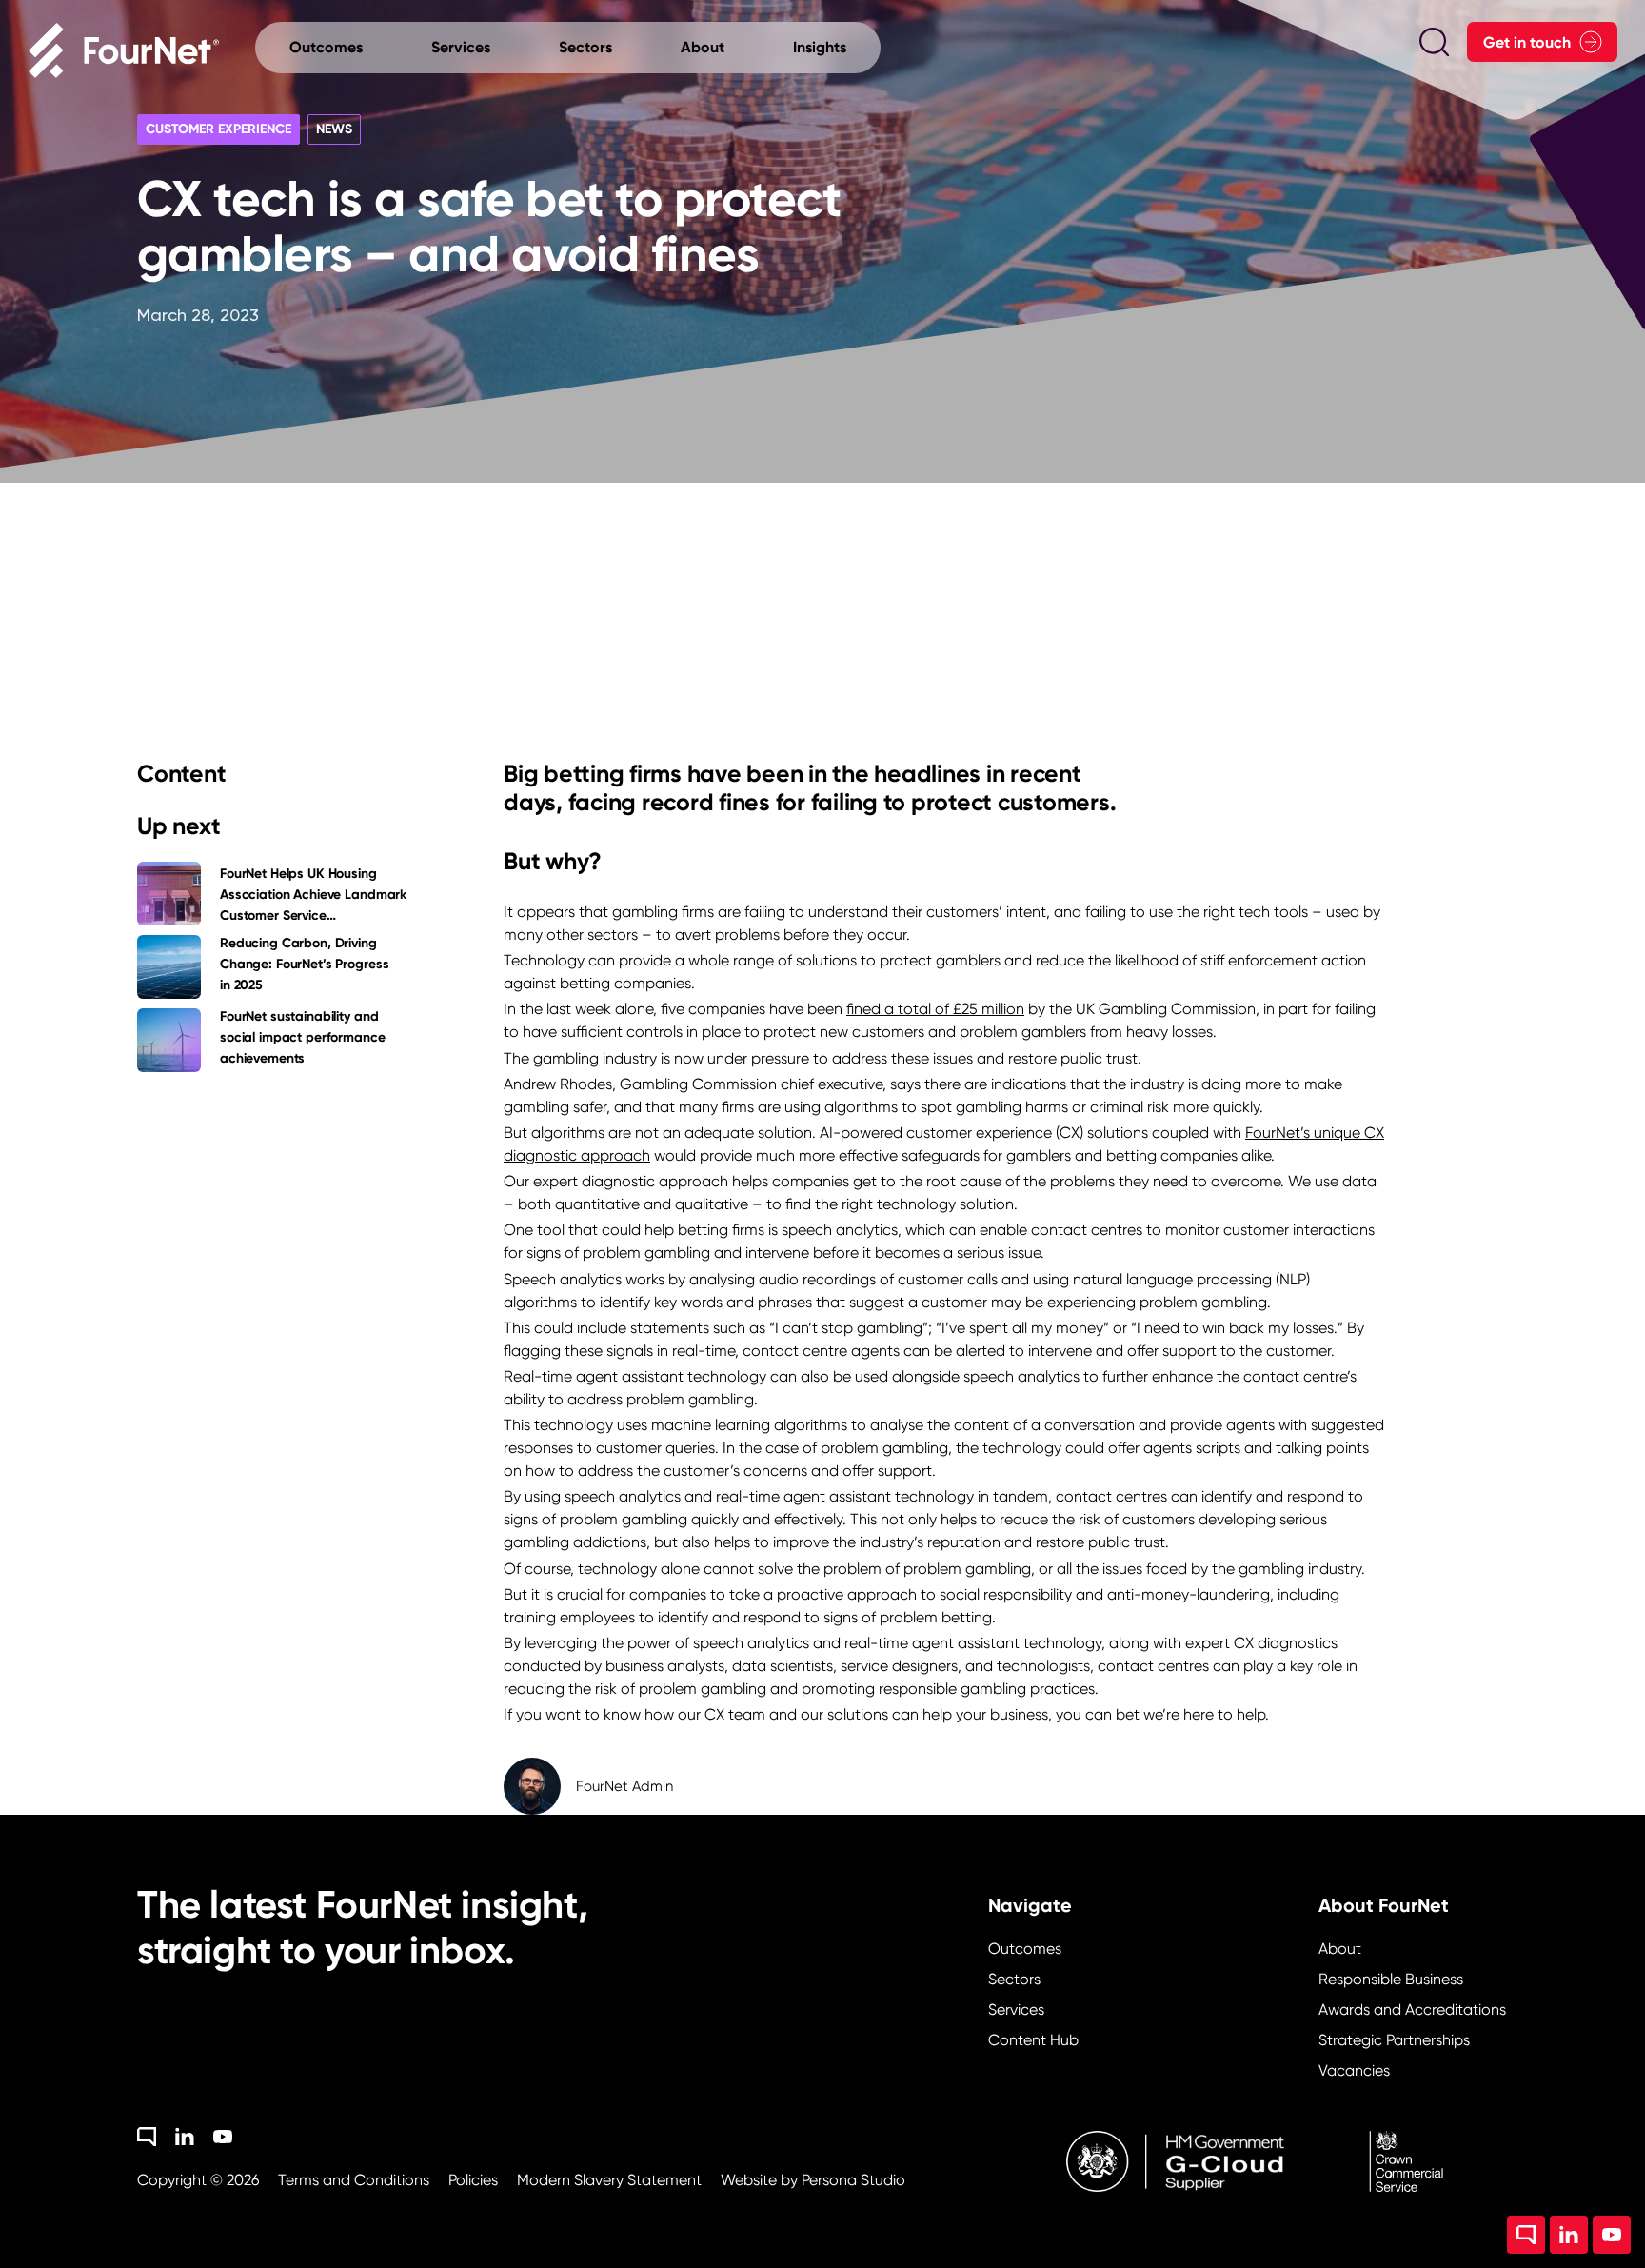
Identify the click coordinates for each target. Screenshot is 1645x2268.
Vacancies (1354, 2070)
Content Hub (1033, 2040)
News (334, 129)
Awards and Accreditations (1412, 2009)
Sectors (1014, 1979)
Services (1016, 2009)
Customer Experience (218, 129)
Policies (473, 2180)
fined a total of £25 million (935, 1009)
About (1340, 1949)
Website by (813, 2180)
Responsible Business (1391, 1979)
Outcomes (1025, 1949)
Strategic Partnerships (1394, 2040)
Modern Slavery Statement (609, 2180)
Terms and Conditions (354, 2180)
